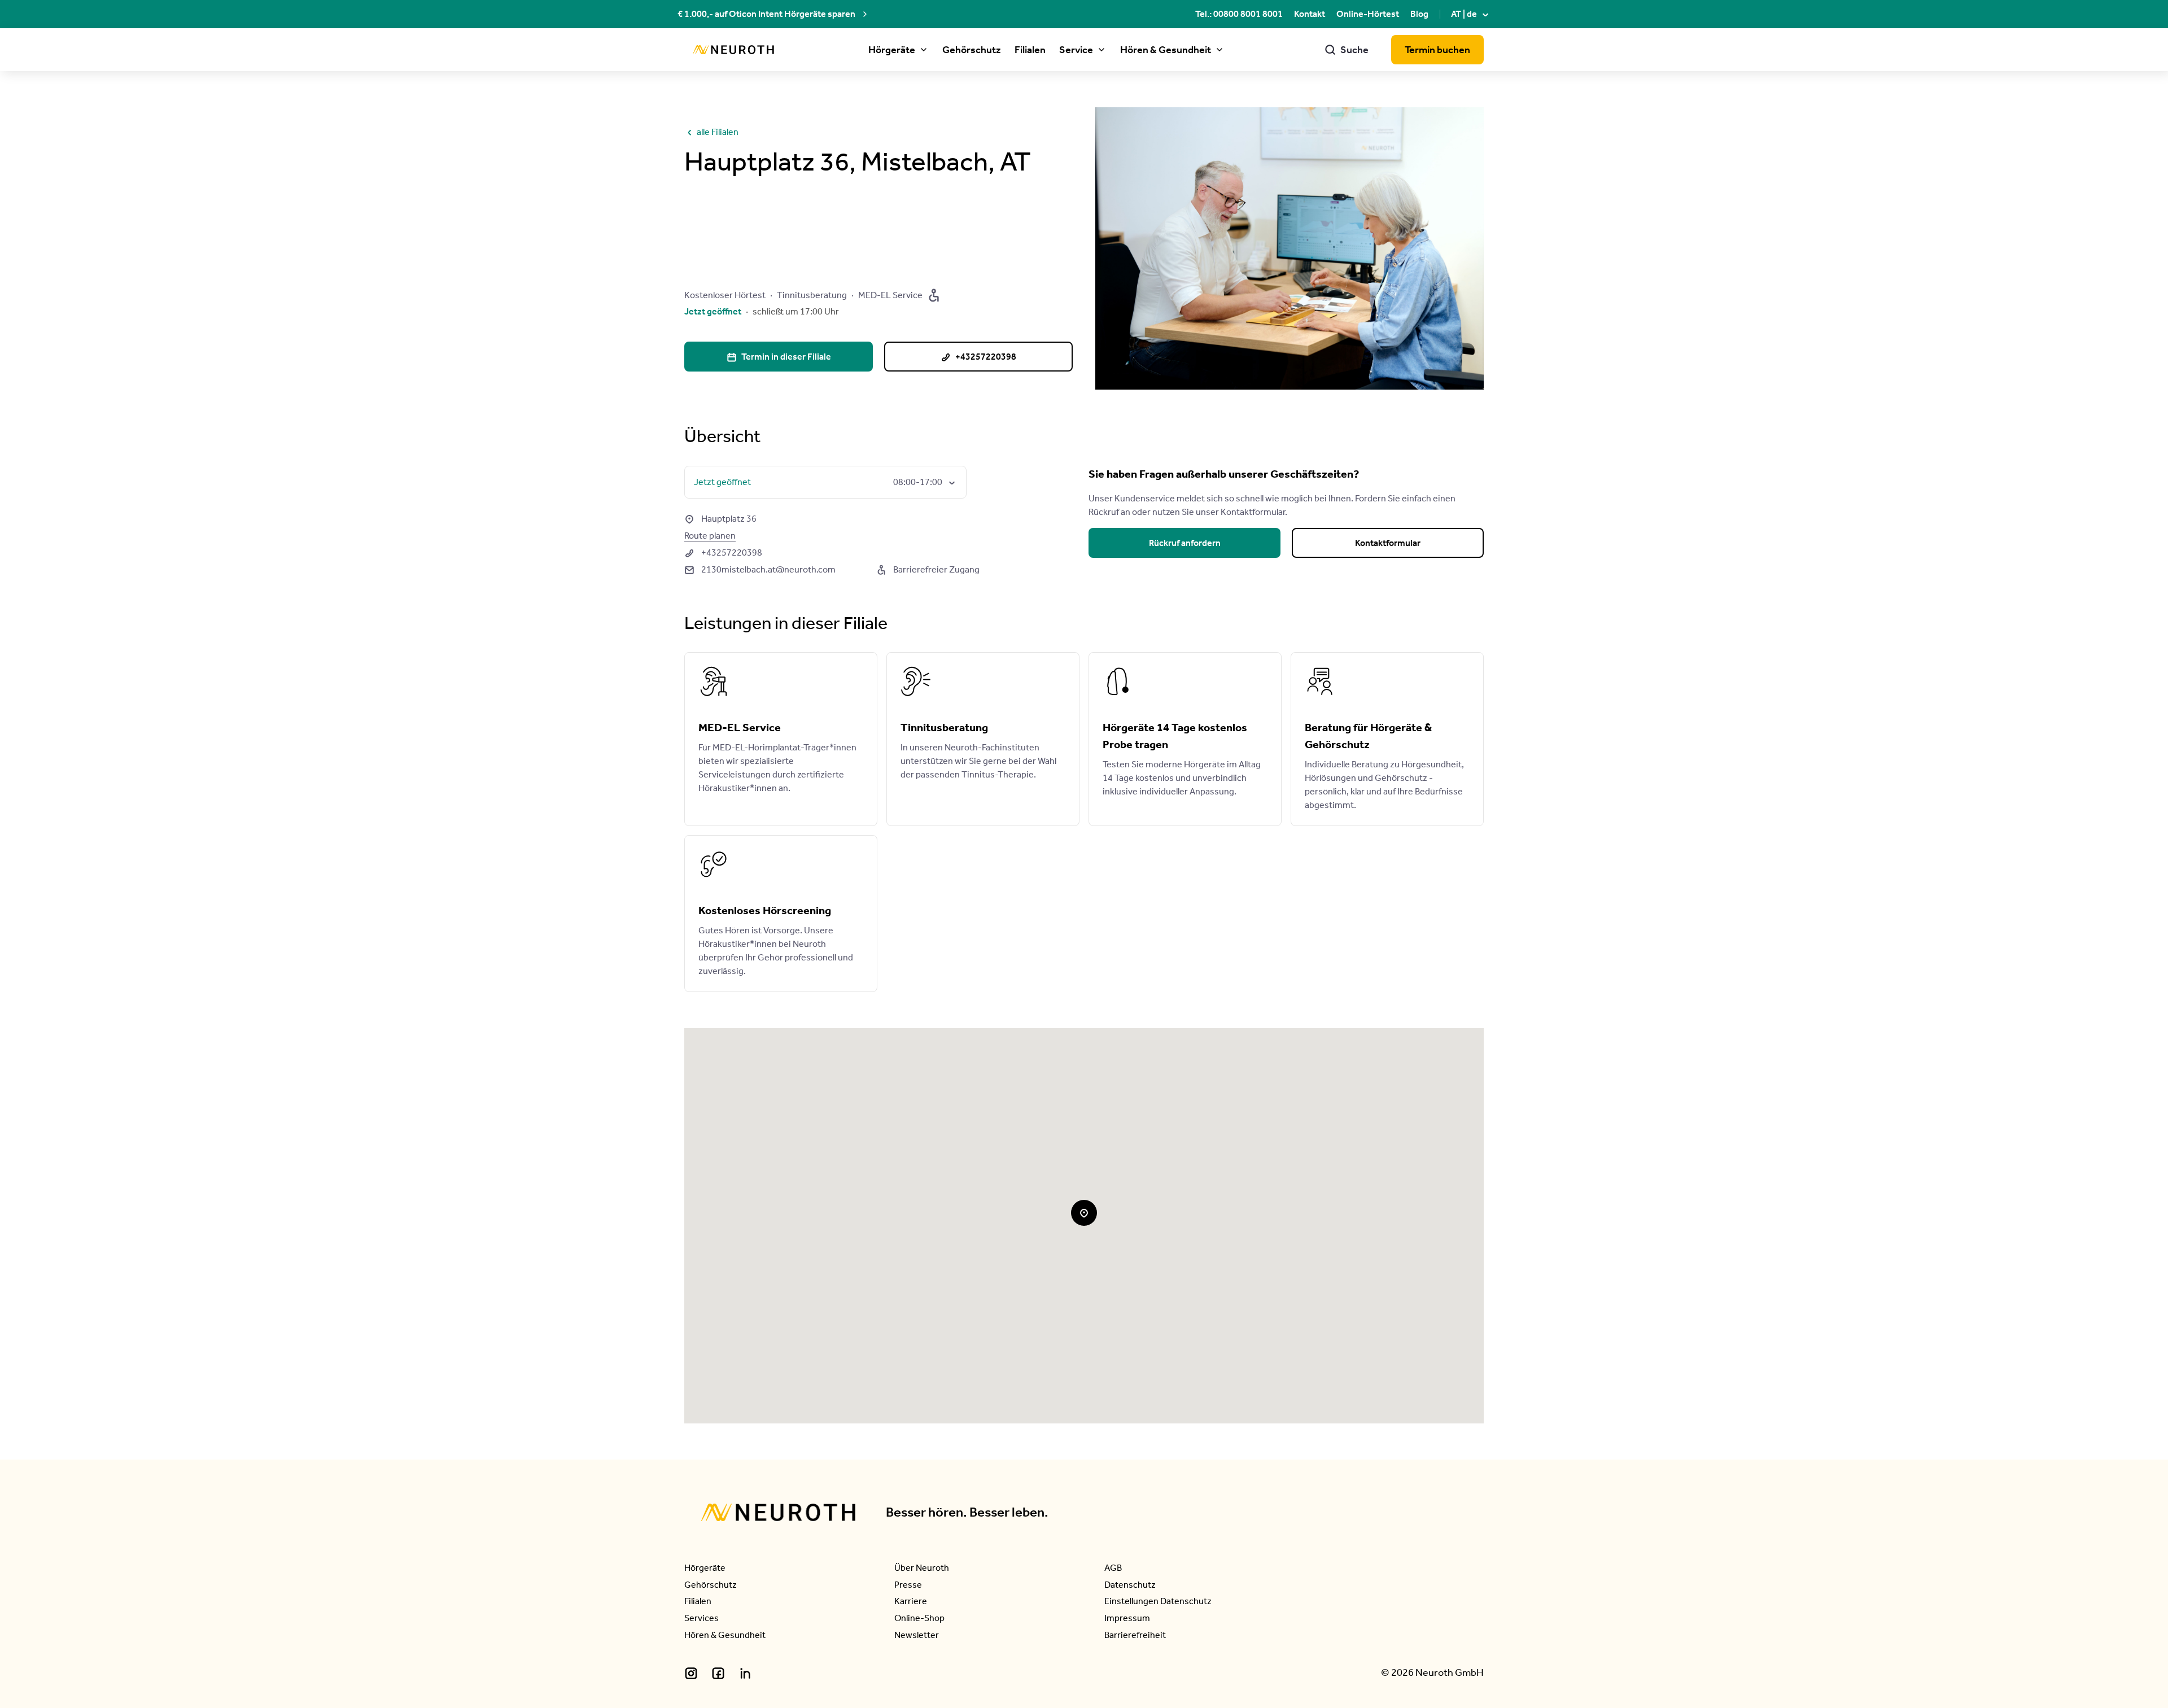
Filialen (1030, 50)
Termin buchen (1437, 50)
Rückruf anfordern (1185, 543)
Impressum (1127, 1618)
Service (1076, 50)
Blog (1419, 14)
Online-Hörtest (1368, 14)
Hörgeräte (892, 50)
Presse (908, 1585)
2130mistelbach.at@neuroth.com (760, 569)
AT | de (1471, 14)
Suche (1347, 50)
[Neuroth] (733, 50)
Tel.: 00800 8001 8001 (1239, 14)
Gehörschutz (972, 50)
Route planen (710, 536)
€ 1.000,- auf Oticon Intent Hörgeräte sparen (766, 14)
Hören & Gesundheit (1166, 50)
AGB (1113, 1568)
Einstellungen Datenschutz (1158, 1601)
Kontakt (1310, 14)
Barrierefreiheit (1135, 1635)
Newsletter (917, 1635)
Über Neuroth (922, 1568)
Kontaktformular (1388, 543)
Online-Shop (919, 1618)
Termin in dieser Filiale (779, 357)
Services (701, 1618)
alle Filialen (711, 132)
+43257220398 (723, 552)
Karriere (911, 1601)
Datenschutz (1130, 1585)
